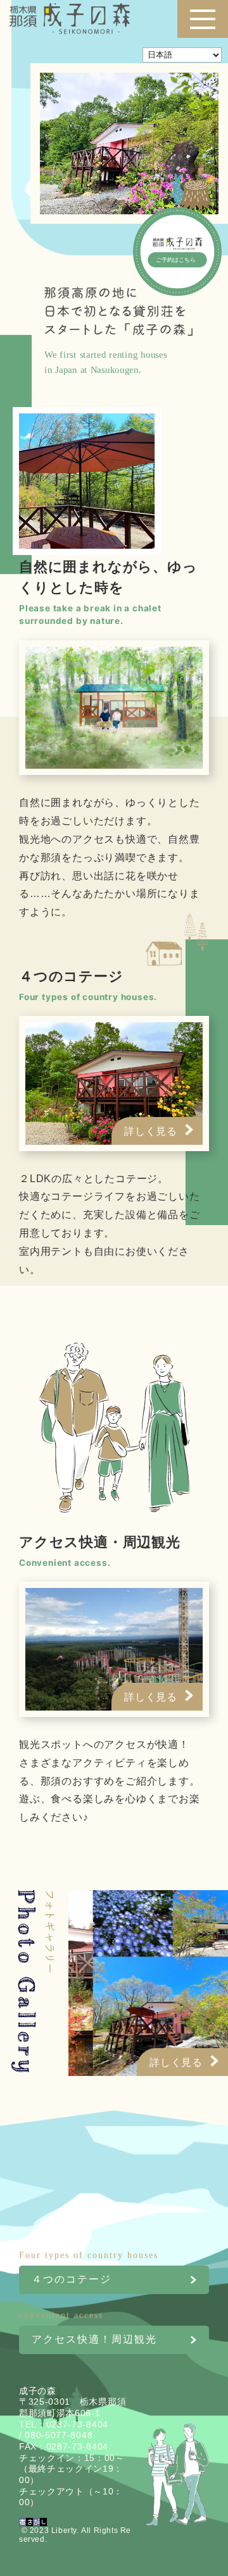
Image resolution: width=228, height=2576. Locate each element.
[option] (141, 1983)
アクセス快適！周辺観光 (94, 2338)
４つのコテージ (95, 2278)
